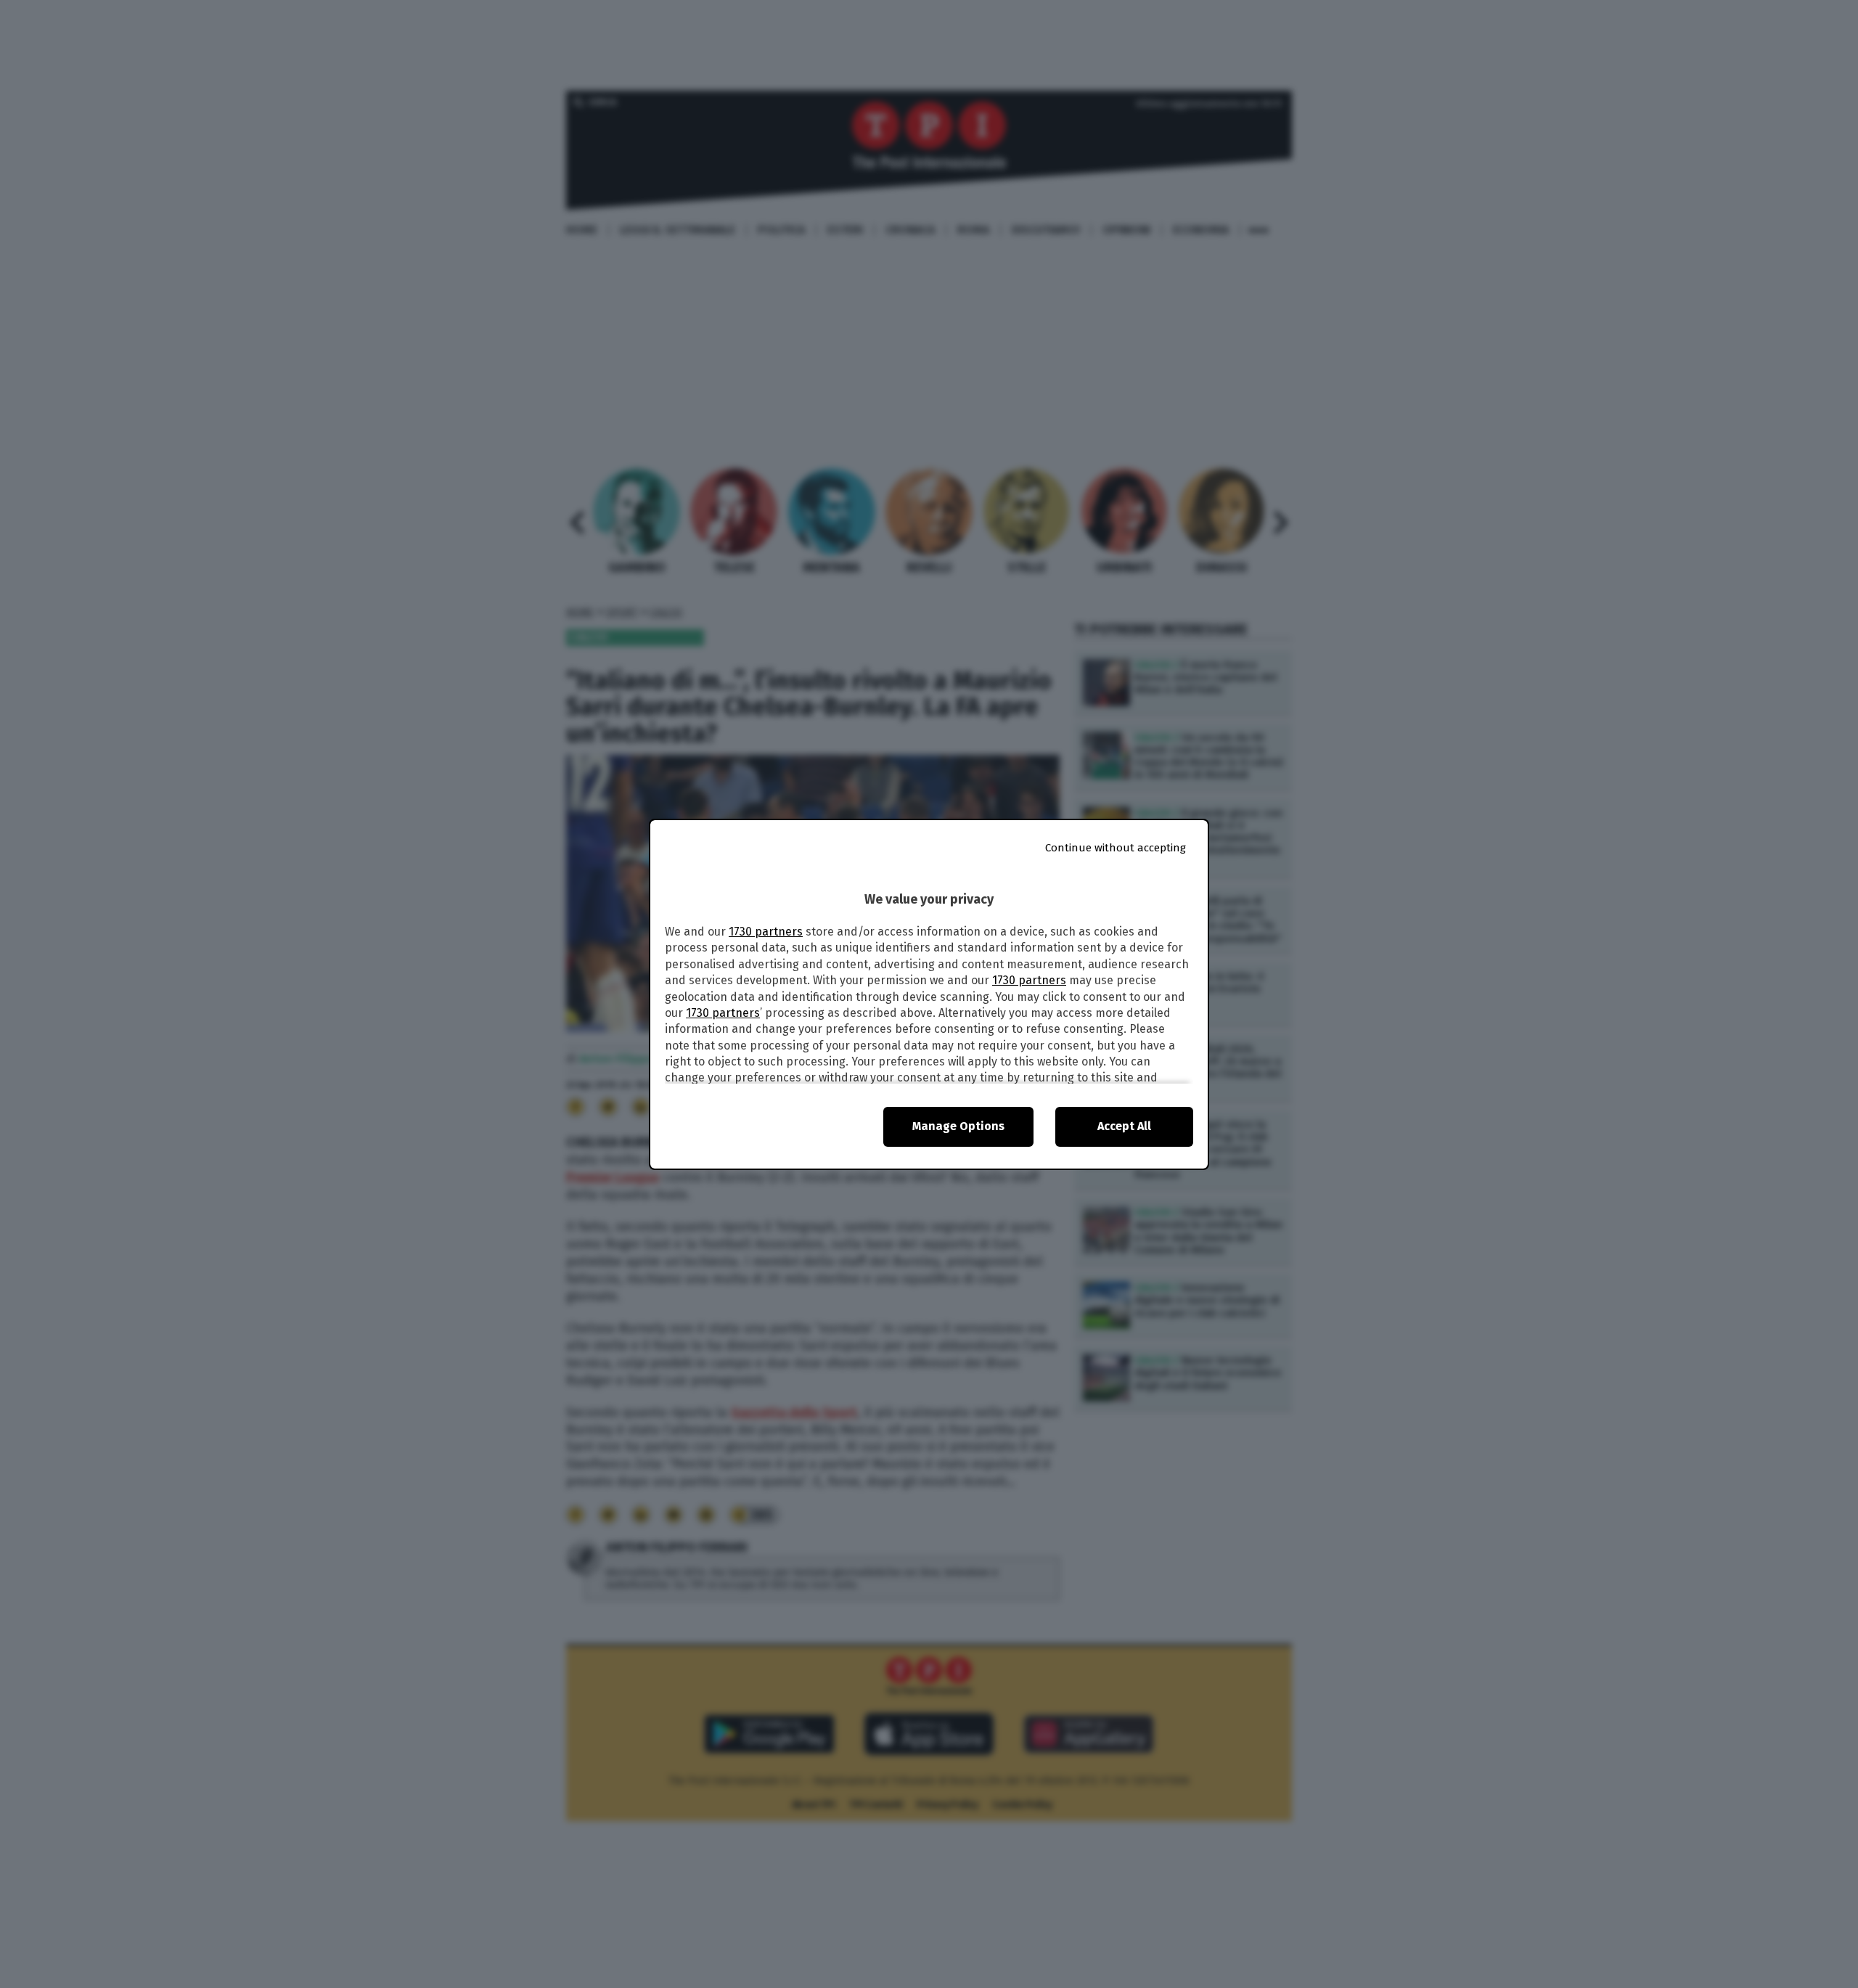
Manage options (958, 1126)
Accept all (1124, 1126)
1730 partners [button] (766, 932)
